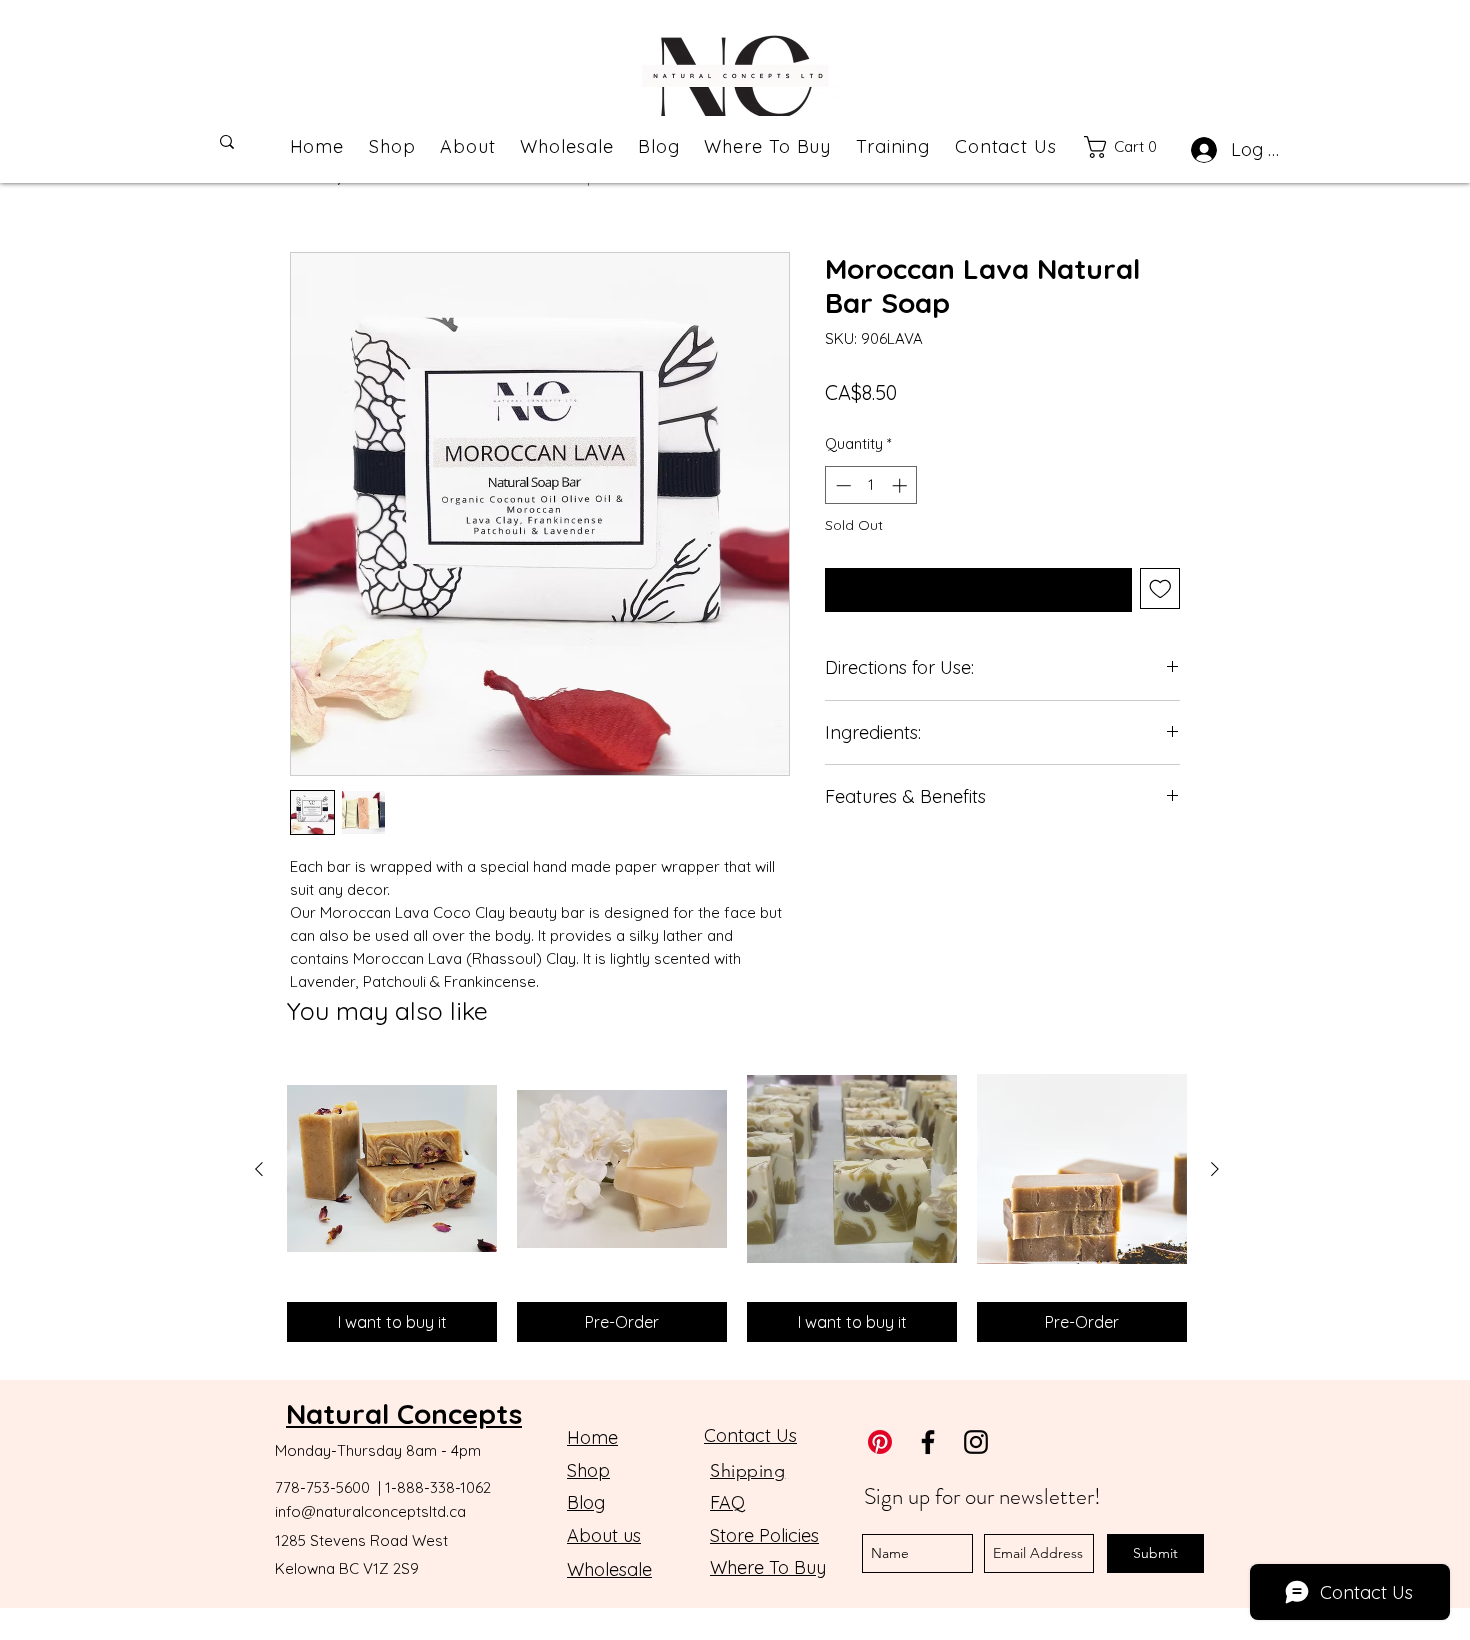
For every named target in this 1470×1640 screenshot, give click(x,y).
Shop (588, 1470)
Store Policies (764, 1535)
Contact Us (750, 1435)
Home (592, 1437)
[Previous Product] (259, 1169)
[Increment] (901, 485)
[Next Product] (1215, 1169)
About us (604, 1535)
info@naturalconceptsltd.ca (370, 1511)
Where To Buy (768, 1567)
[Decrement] (841, 485)
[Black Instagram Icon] (976, 1442)
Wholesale (609, 1569)
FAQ (727, 1502)
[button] (1130, 147)
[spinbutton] (871, 485)
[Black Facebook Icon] (928, 1442)
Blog (586, 1502)
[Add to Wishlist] (1160, 588)
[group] (737, 1203)
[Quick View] (392, 1169)
